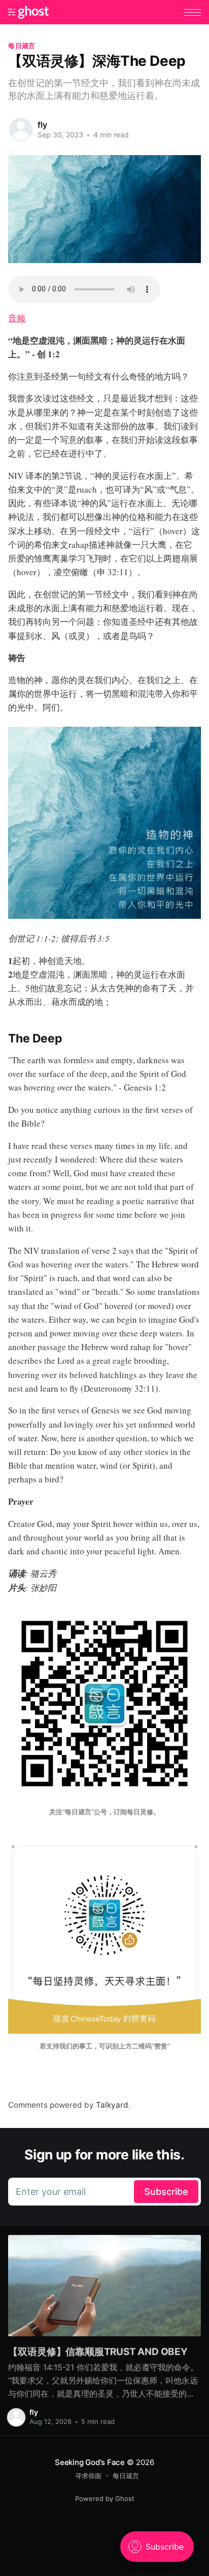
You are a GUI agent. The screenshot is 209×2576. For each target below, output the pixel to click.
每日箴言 (22, 46)
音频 (17, 318)
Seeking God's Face (90, 2462)
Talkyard (112, 2105)
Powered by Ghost (105, 2498)
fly (42, 125)
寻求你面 (88, 2476)
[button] (193, 12)
